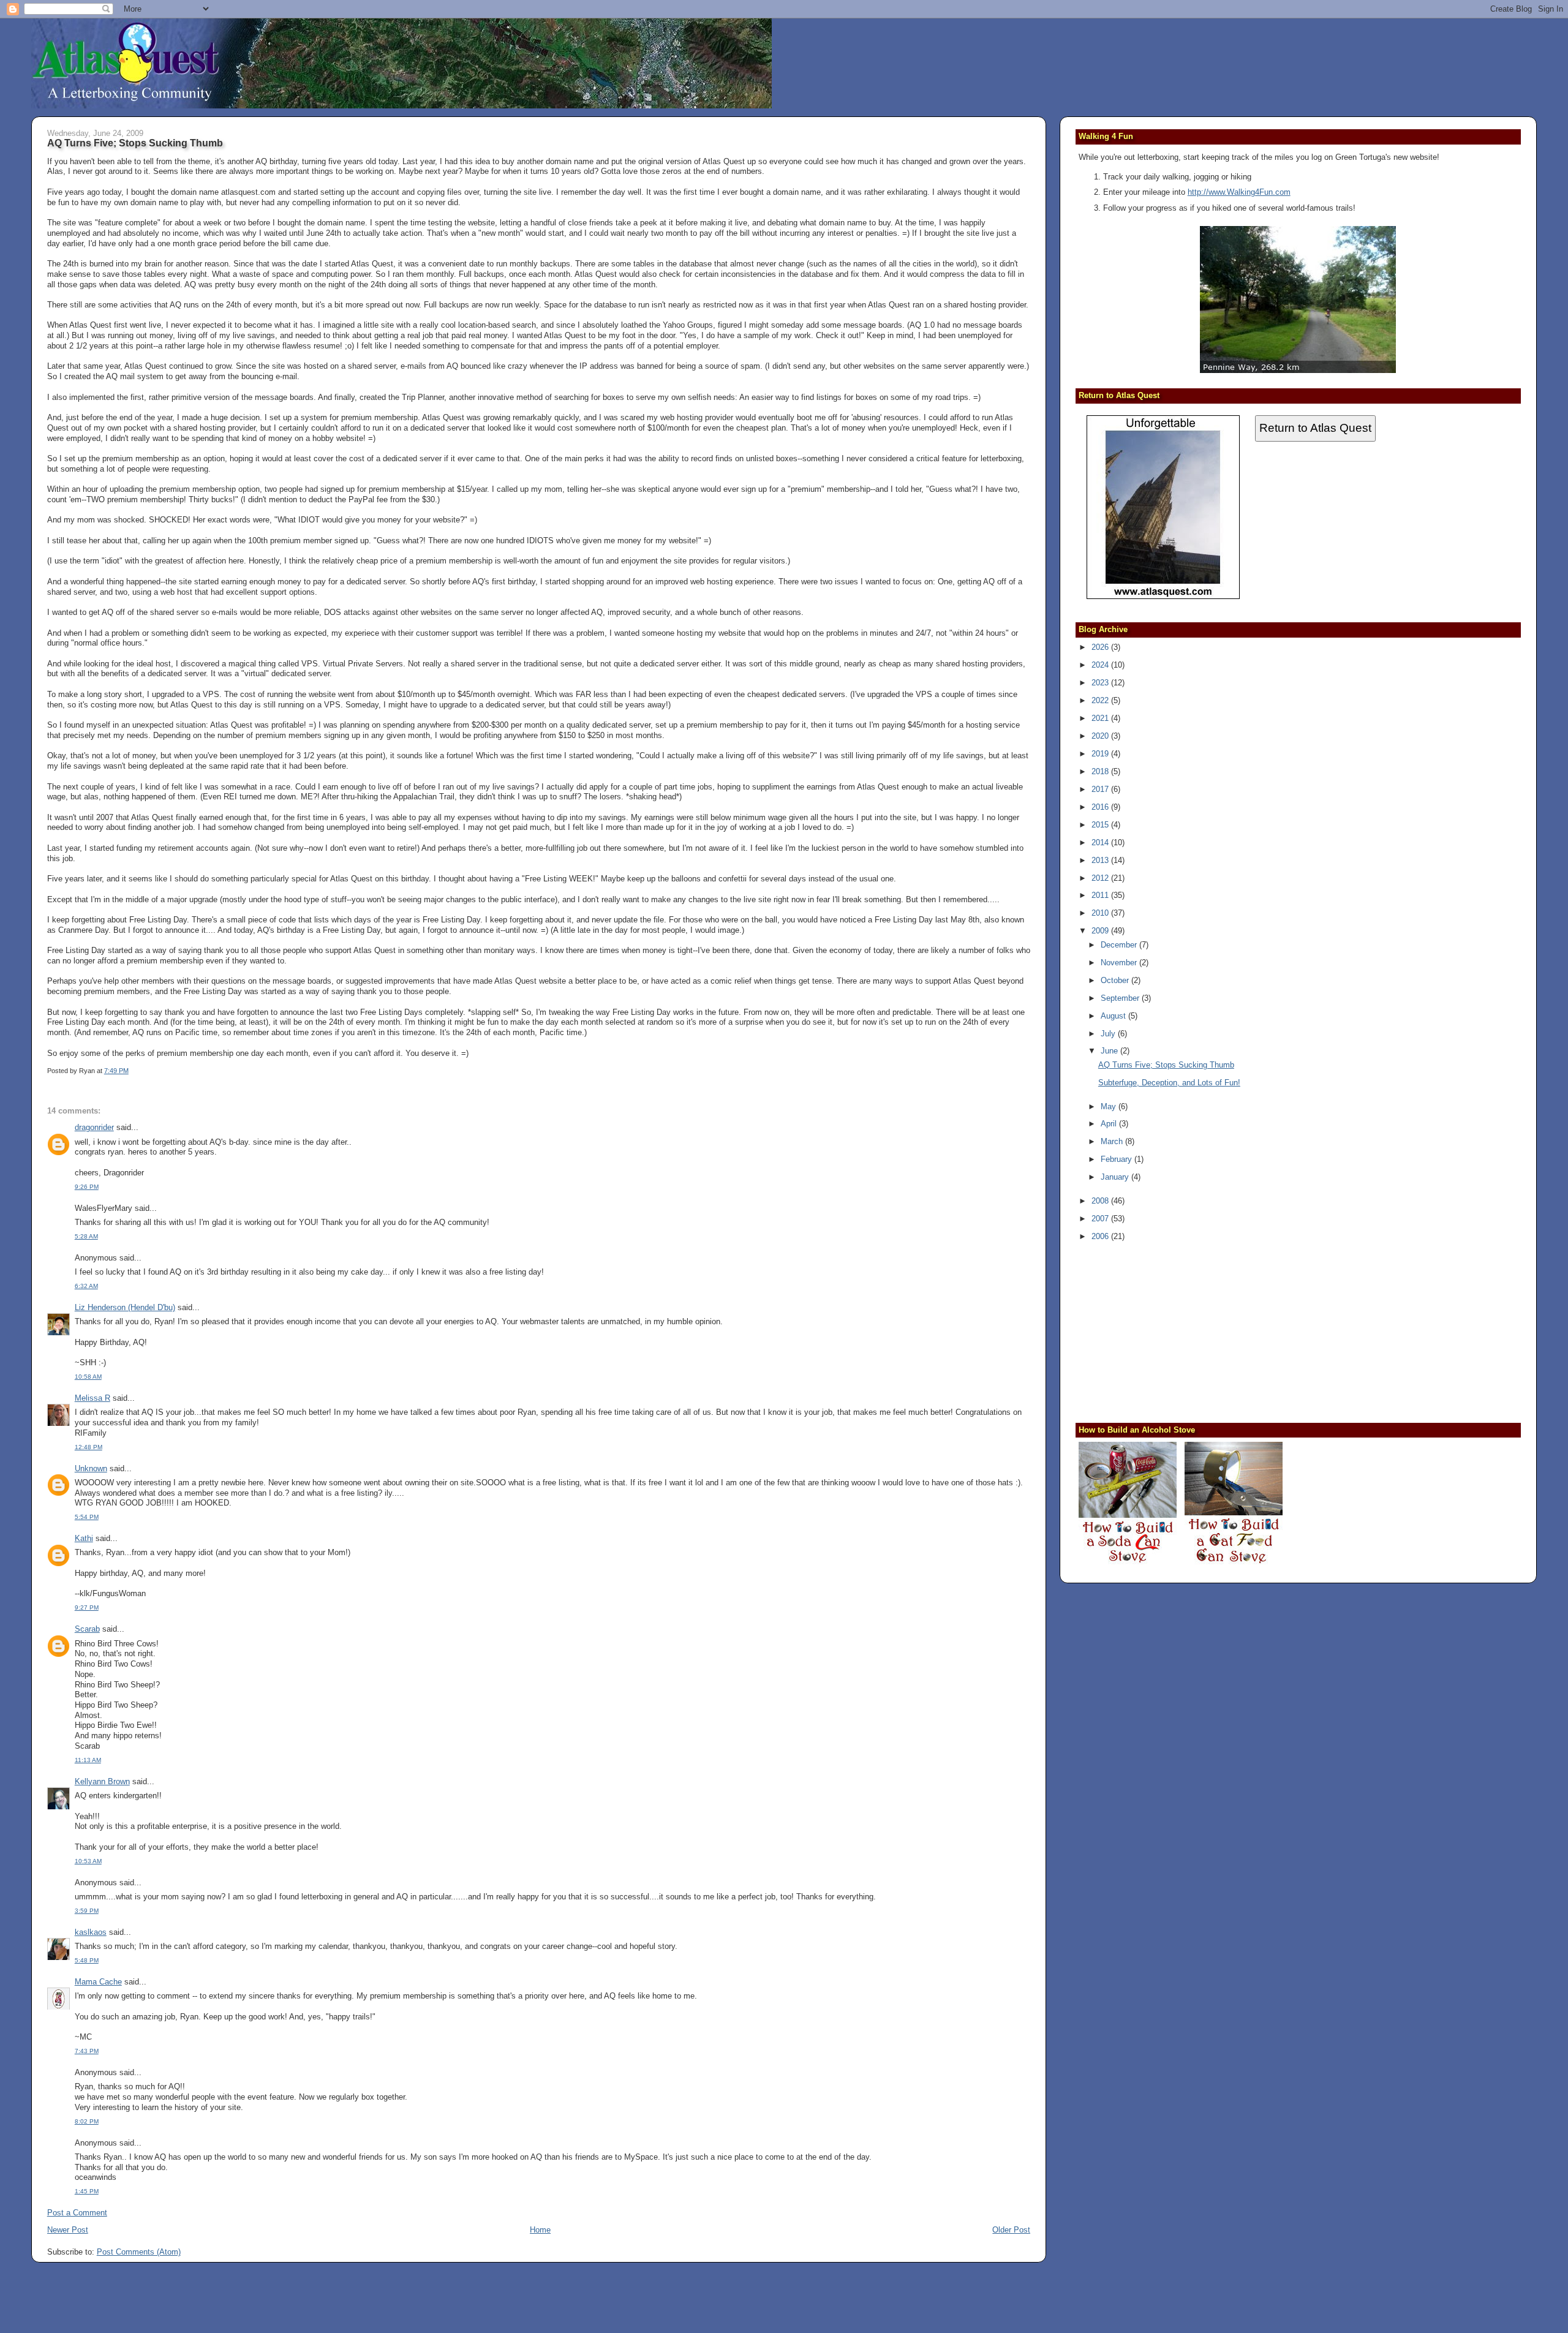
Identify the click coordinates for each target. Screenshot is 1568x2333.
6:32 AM (86, 1286)
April (1110, 1124)
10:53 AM (88, 1861)
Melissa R (92, 1398)
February (1118, 1159)
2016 (1101, 807)
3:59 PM (87, 1911)
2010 (1101, 913)
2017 (1101, 789)
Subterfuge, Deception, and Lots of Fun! (1169, 1083)
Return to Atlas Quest (1315, 428)
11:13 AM (88, 1760)
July (1109, 1034)
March (1113, 1141)
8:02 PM (87, 2121)
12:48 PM (89, 1447)
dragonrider (94, 1127)
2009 (1101, 931)
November (1120, 963)
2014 (1101, 842)
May (1110, 1106)
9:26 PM (87, 1187)
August (1114, 1016)
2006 (1101, 1236)
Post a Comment (77, 2213)
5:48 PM (87, 1960)
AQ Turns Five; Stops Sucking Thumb (135, 143)
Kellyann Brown (102, 1781)
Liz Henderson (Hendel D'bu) (125, 1307)
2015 (1101, 825)
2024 (1101, 665)
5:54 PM (87, 1517)
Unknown (91, 1468)
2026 (1101, 647)
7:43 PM (87, 2051)
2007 (1101, 1219)
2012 (1101, 878)
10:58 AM (88, 1377)
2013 (1101, 860)
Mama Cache (98, 1982)
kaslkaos (91, 1932)
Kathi (84, 1538)
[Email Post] (131, 1071)
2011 (1101, 895)
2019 (1101, 754)
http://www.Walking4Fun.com (1239, 192)
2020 (1101, 736)
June (1110, 1051)
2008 (1101, 1201)
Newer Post (68, 2230)
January (1116, 1177)
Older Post (1011, 2230)
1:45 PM (87, 2191)
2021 (1101, 718)
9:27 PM (87, 1607)
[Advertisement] (1155, 1330)
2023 (1101, 683)
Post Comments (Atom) (139, 2252)
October (1116, 980)
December (1120, 945)
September (1121, 998)
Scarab (87, 1629)
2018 (1101, 771)
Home (540, 2230)
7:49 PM (116, 1071)
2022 (1101, 700)
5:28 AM (86, 1236)
